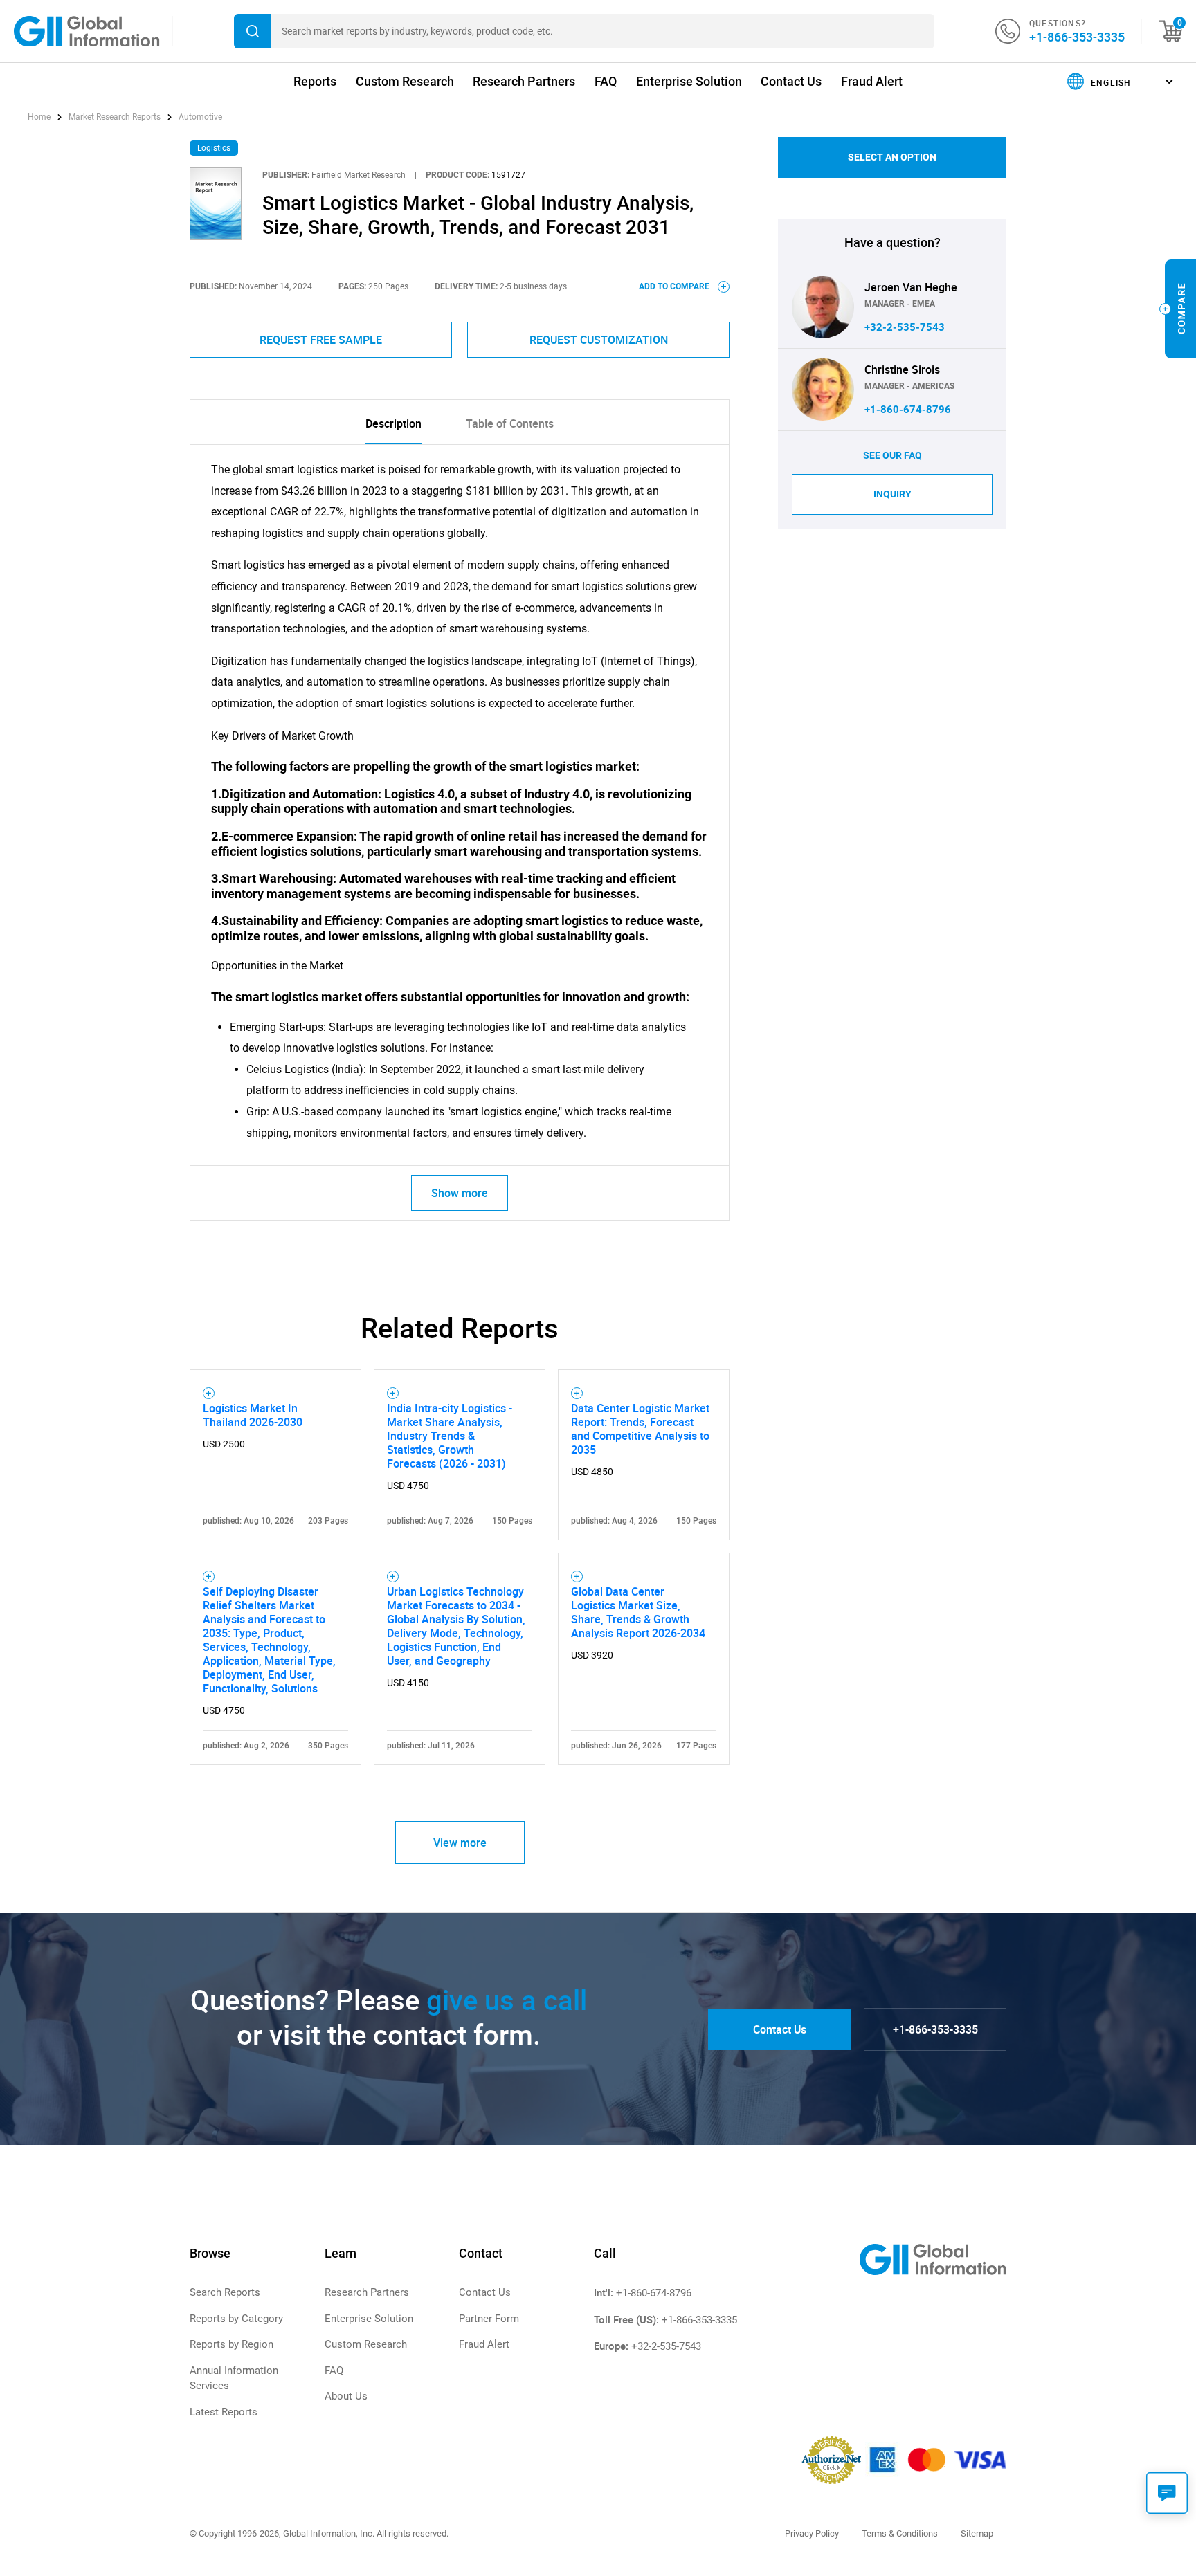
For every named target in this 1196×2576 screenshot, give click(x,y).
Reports (315, 81)
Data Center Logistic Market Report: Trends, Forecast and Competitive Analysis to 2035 (640, 1429)
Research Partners (524, 81)
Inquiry (893, 494)
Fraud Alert (872, 81)
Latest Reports (224, 2412)
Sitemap (977, 2533)
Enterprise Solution (689, 81)
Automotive (200, 117)
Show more (460, 1193)
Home (40, 117)
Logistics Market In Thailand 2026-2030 (253, 1415)
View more (460, 1843)
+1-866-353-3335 (1077, 37)
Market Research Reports (115, 117)
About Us (346, 2396)
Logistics (214, 148)
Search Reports (225, 2292)
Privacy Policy (812, 2533)
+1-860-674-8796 (908, 410)
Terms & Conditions (900, 2533)
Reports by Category (236, 2319)
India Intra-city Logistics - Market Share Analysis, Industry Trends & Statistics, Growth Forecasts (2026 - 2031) (450, 1436)
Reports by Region (232, 2344)
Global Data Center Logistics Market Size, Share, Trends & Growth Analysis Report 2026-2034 (638, 1612)
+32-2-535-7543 (905, 327)
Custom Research (405, 81)
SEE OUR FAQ (893, 455)
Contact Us (791, 81)
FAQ (606, 81)
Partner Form (489, 2319)
